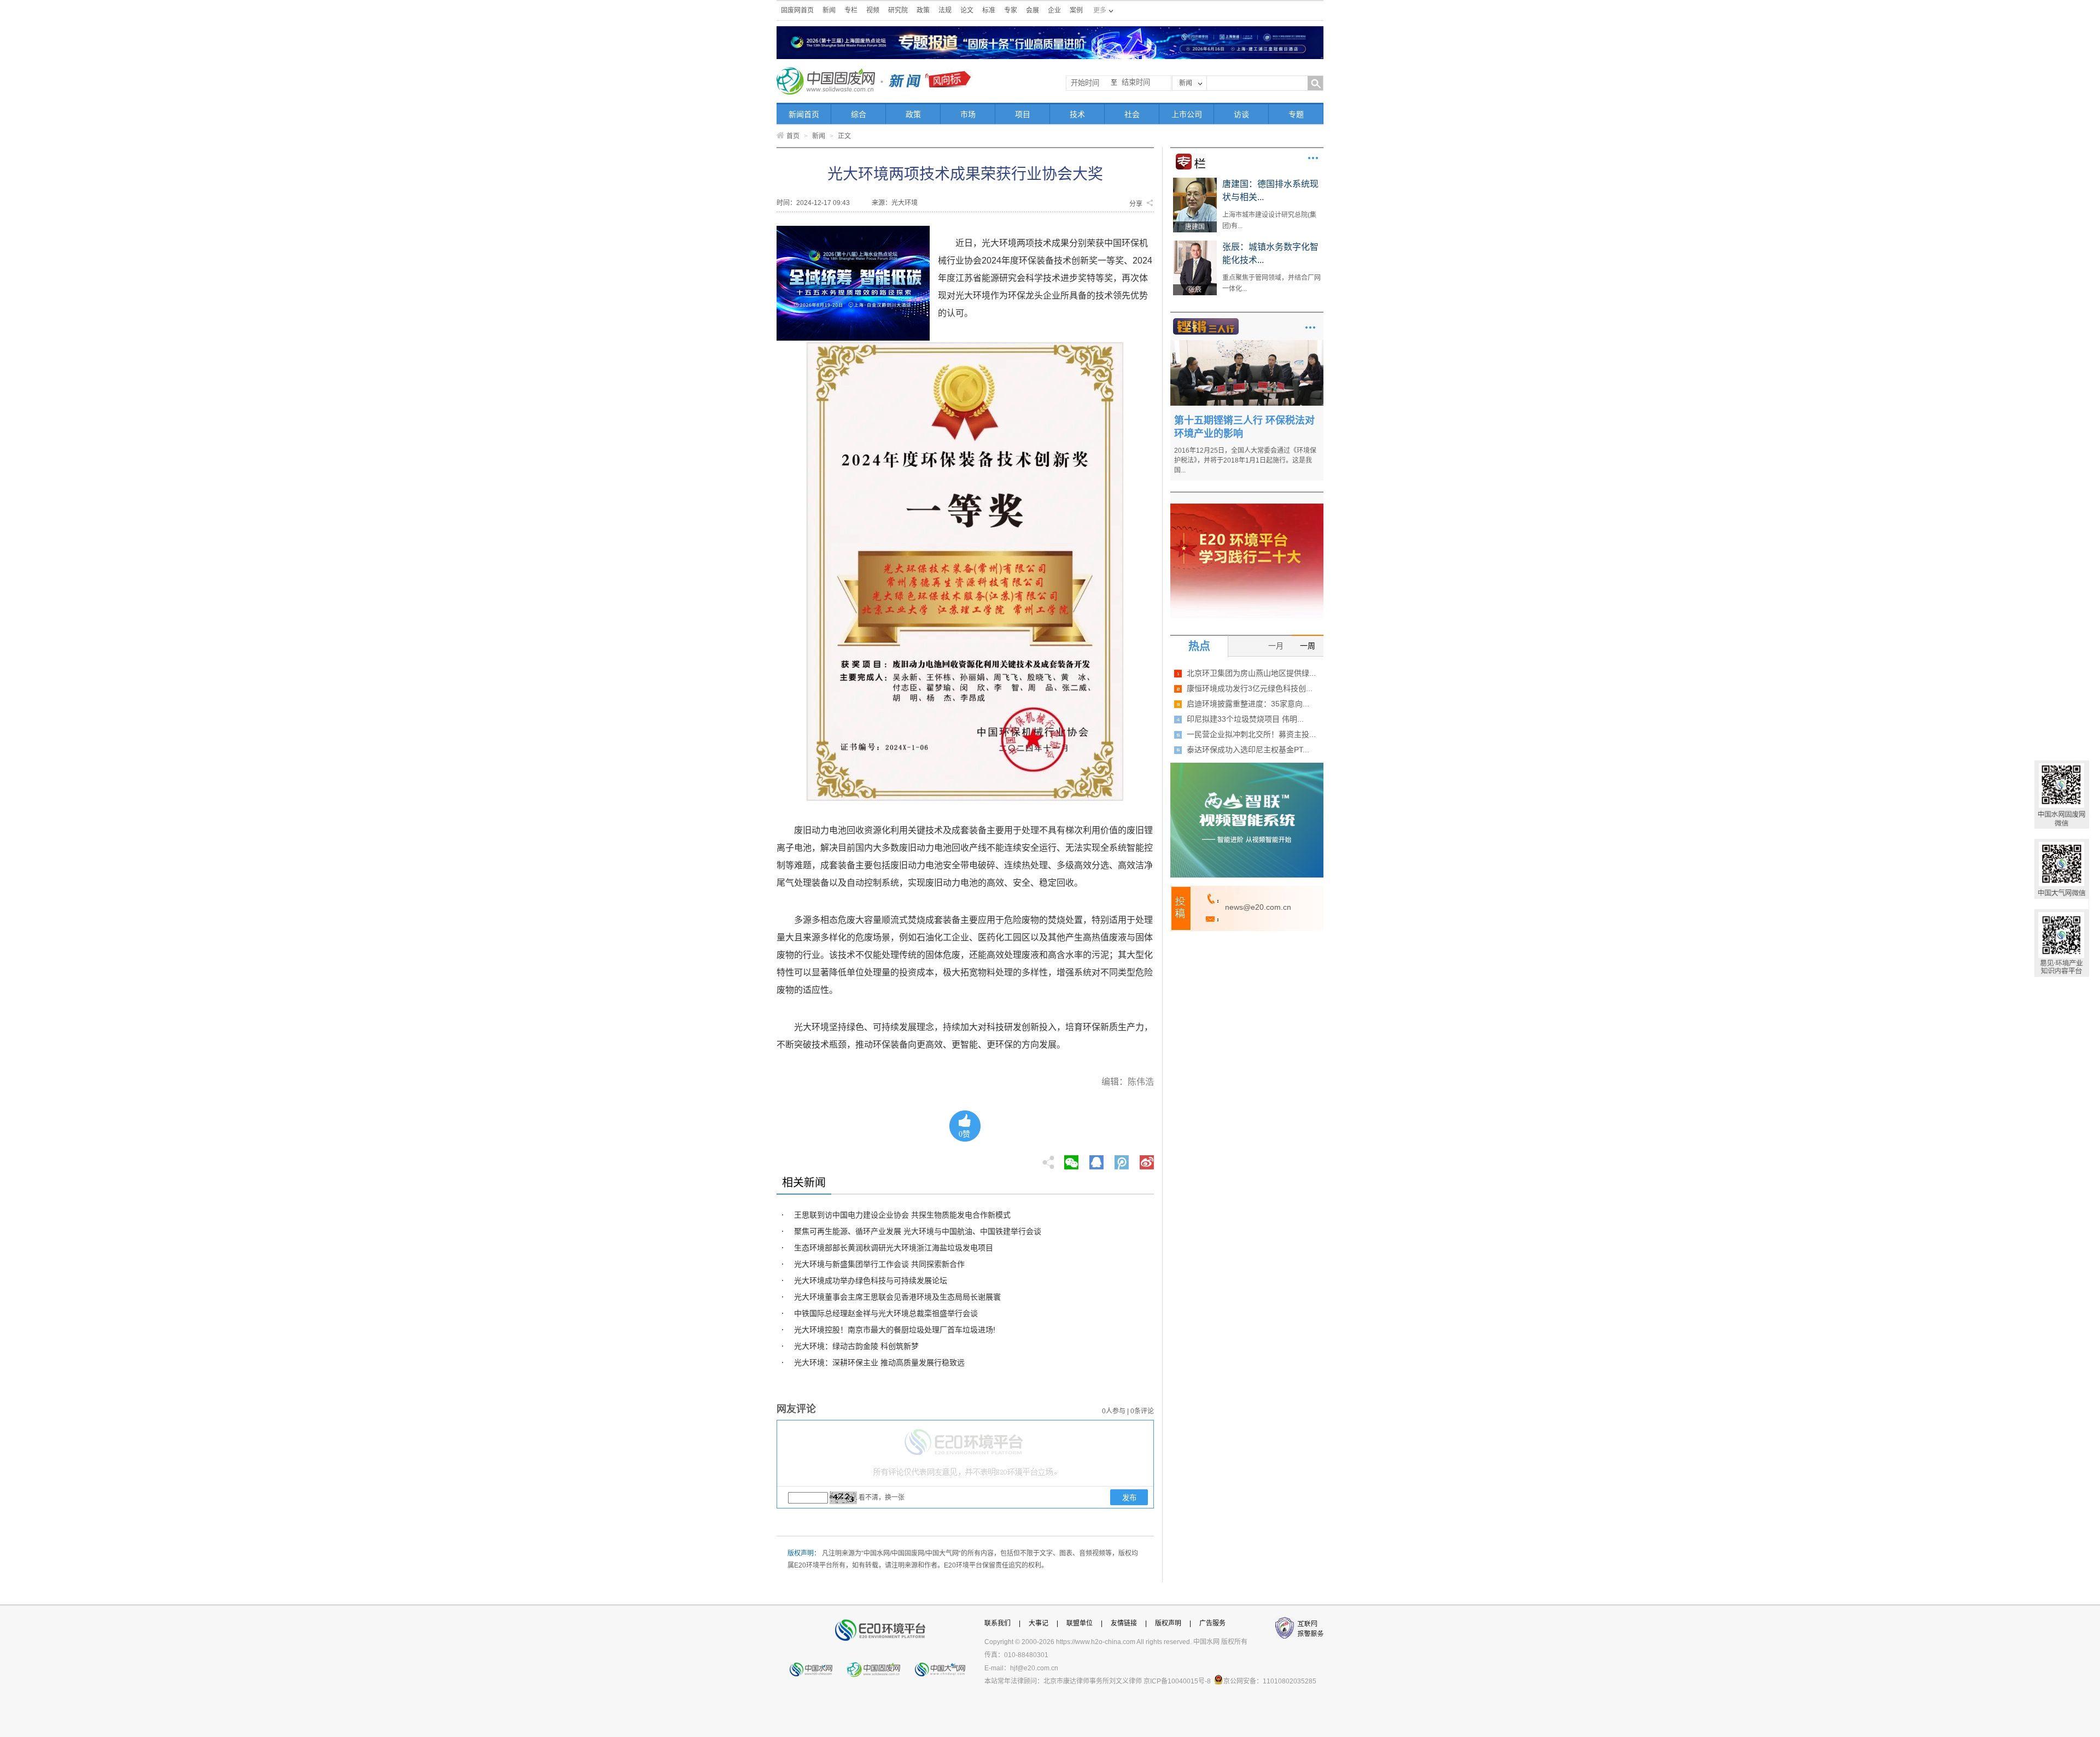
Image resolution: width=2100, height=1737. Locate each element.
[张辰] (1195, 244)
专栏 (851, 10)
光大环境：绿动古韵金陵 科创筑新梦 (856, 1346)
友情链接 (1124, 1623)
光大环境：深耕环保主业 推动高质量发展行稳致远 (879, 1362)
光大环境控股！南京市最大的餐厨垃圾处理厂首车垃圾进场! (895, 1330)
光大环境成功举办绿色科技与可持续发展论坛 (871, 1280)
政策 (923, 10)
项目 (1023, 114)
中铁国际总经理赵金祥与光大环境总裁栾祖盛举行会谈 (886, 1313)
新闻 (829, 10)
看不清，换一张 (882, 1498)
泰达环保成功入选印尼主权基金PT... (1248, 750)
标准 (989, 10)
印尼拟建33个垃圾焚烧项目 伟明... (1245, 719)
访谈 (1241, 114)
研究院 (898, 10)
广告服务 (1212, 1623)
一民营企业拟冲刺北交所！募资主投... (1251, 734)
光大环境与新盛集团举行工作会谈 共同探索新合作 (879, 1264)
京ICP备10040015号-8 (1177, 1681)
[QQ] (1096, 1159)
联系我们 (997, 1623)
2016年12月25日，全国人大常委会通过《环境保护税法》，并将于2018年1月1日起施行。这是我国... (1245, 460)
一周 (1308, 646)
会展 (1032, 10)
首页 (793, 136)
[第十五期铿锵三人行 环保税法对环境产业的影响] (1247, 344)
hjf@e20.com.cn (1034, 1668)
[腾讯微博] (1122, 1159)
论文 (967, 10)
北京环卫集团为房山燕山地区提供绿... (1251, 673)
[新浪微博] (1147, 1159)
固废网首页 (797, 10)
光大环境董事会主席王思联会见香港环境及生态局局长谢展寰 (897, 1297)
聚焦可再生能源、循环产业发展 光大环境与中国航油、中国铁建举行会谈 (918, 1231)
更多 (1313, 158)
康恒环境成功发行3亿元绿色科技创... (1250, 688)
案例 (1076, 10)
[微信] (1071, 1159)
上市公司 (1187, 114)
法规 (945, 10)
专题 (1296, 114)
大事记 (1039, 1623)
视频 (873, 10)
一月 (1276, 646)
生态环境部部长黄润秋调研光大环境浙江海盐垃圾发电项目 (894, 1248)
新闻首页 (804, 114)
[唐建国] (1195, 182)
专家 (1011, 10)
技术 (1077, 114)
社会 (1132, 114)
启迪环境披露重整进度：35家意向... (1248, 704)
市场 (968, 114)
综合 (859, 114)
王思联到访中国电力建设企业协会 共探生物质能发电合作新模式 (902, 1215)
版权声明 (1168, 1623)
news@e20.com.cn (1258, 907)
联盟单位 (1080, 1623)
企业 (1054, 10)
